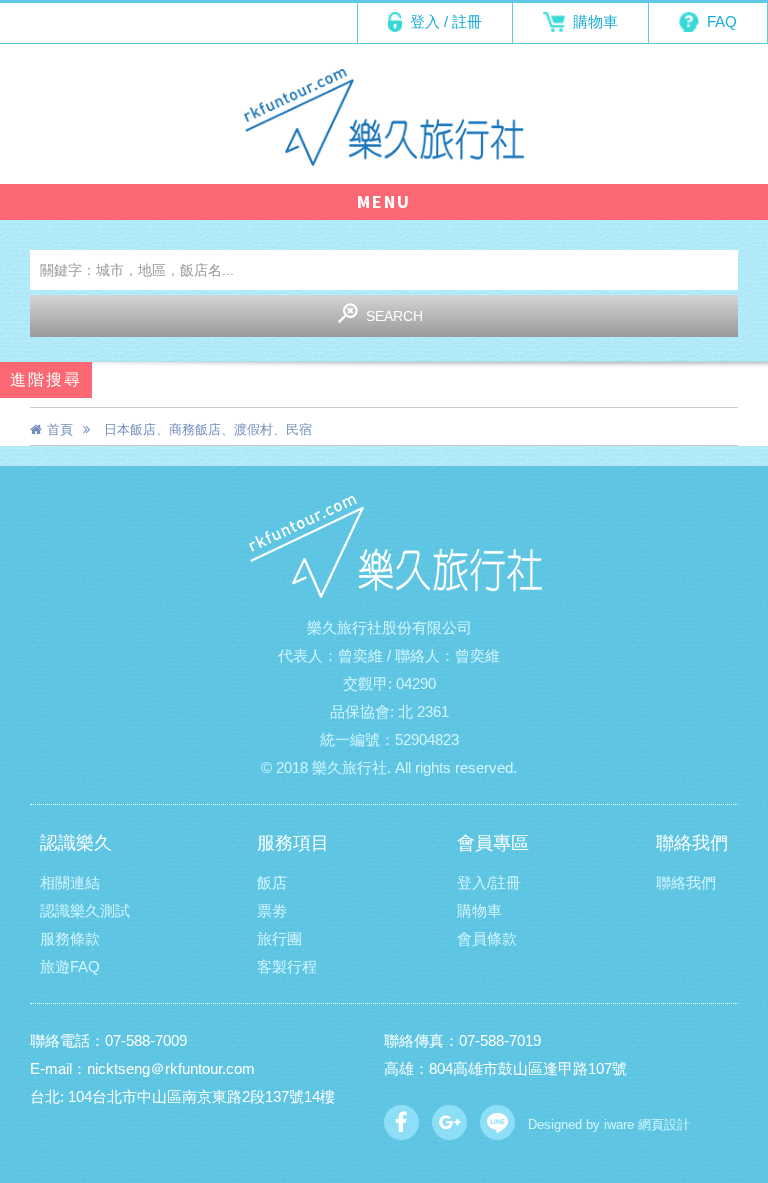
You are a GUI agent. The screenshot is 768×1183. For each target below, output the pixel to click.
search (394, 316)
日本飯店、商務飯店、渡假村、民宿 (208, 429)
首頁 (60, 429)
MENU (384, 201)
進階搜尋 (46, 379)
